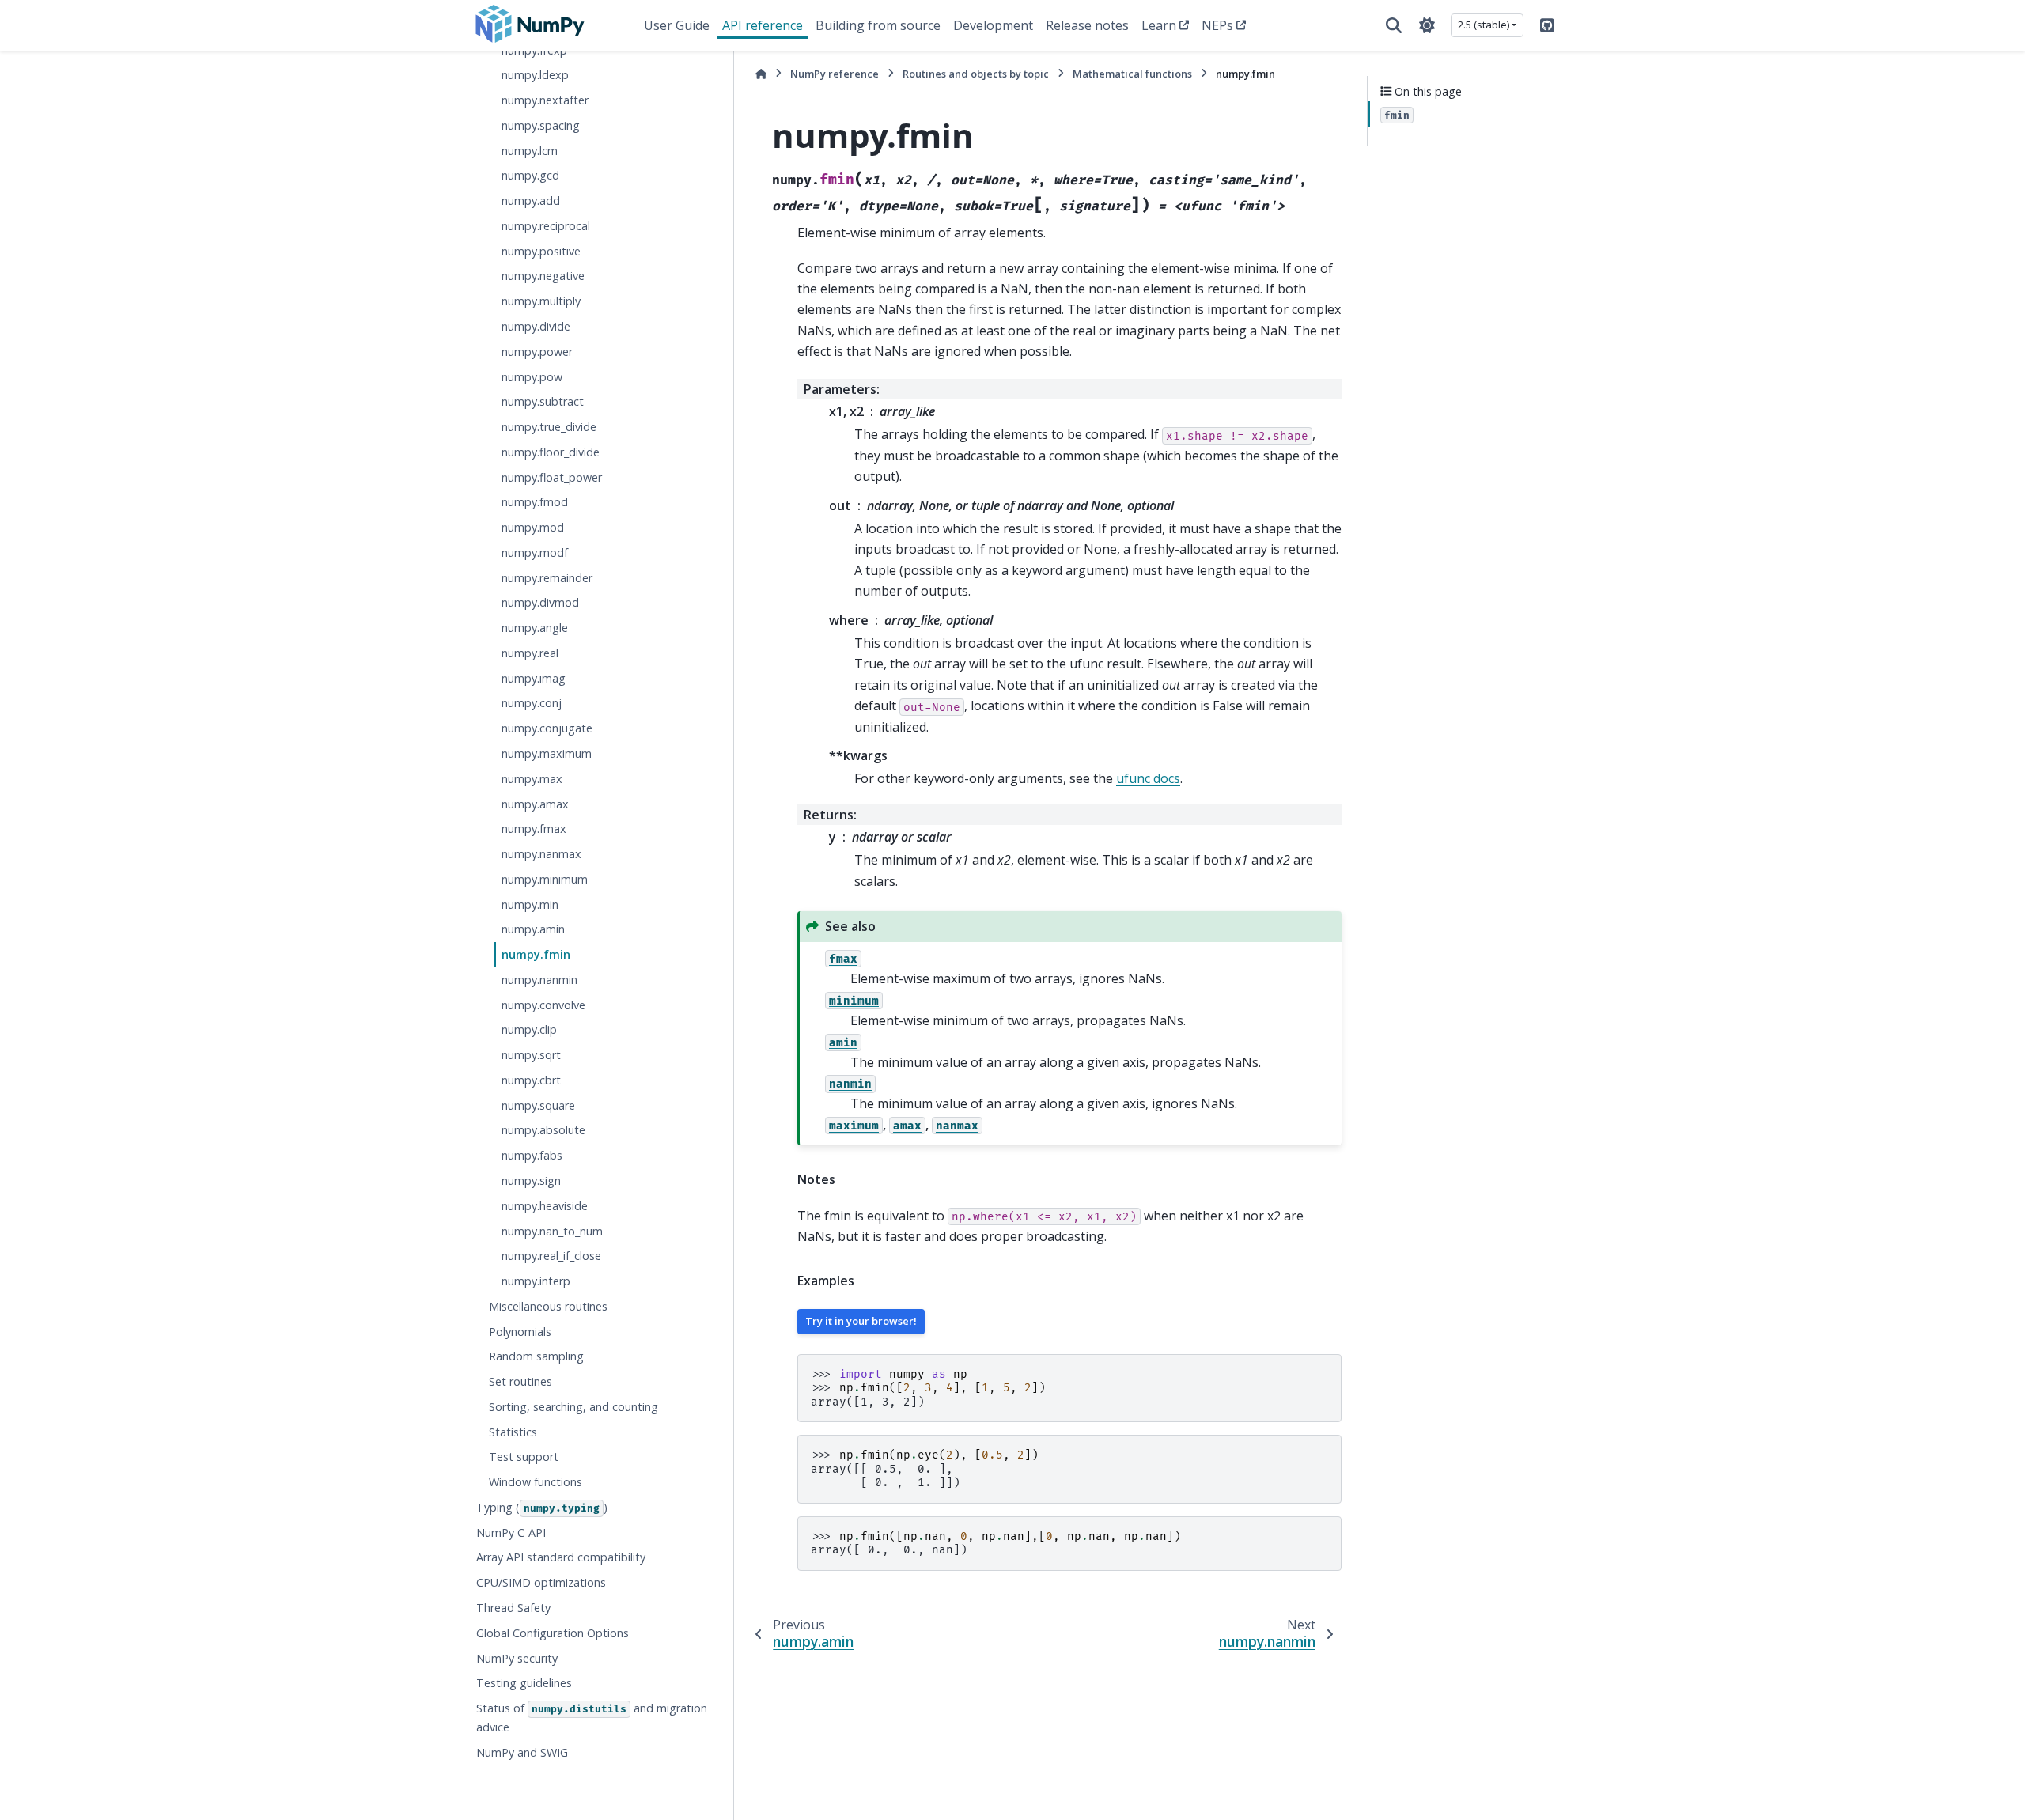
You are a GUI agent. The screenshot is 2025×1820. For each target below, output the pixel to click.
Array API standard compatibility (561, 1557)
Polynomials (520, 1331)
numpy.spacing (541, 125)
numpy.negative (543, 276)
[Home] (761, 74)
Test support (524, 1457)
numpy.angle (535, 628)
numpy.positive (541, 250)
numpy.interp (536, 1281)
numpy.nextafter (545, 100)
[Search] (1394, 25)
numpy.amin (533, 929)
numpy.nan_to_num (552, 1230)
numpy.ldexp (535, 75)
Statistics (513, 1431)
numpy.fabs (532, 1155)
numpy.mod (533, 527)
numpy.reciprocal (546, 226)
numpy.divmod (540, 602)
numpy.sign (531, 1181)
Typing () (542, 1507)
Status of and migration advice (592, 1718)
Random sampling (536, 1356)
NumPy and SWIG (522, 1752)
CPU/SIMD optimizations (541, 1582)
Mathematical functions (1132, 74)
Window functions (536, 1482)
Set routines (520, 1381)
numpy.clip (529, 1029)
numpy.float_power (552, 477)
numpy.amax (535, 803)
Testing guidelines (524, 1683)
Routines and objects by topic (976, 74)
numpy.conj (532, 703)
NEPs (1217, 25)
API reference (763, 25)
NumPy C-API (511, 1532)
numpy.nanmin (539, 980)
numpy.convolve (543, 1004)
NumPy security (517, 1657)
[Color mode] (1427, 25)
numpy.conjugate (547, 728)
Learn (1159, 25)
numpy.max (532, 778)
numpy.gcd (530, 175)
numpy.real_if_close (551, 1256)
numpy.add (531, 201)
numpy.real (530, 653)
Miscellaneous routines (548, 1305)
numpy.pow (532, 376)
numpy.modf (535, 552)
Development (993, 25)
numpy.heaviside (545, 1205)
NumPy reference (835, 74)
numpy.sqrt (531, 1055)
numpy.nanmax (541, 854)
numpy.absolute (543, 1130)
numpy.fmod (535, 502)
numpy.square (538, 1105)
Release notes (1087, 25)
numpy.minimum (545, 878)
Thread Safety (513, 1608)
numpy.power (537, 351)
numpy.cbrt (531, 1080)
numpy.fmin (536, 954)
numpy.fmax (534, 829)
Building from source (878, 25)
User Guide (677, 25)
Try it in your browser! (861, 1321)
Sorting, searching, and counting (573, 1407)
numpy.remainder (547, 577)
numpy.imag (534, 677)
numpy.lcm (530, 150)
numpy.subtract (543, 401)
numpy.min (530, 904)
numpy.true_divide (549, 427)
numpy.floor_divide (551, 451)
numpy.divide (536, 326)
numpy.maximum (547, 753)
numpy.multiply (541, 301)
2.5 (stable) (1484, 25)
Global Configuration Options (553, 1632)
